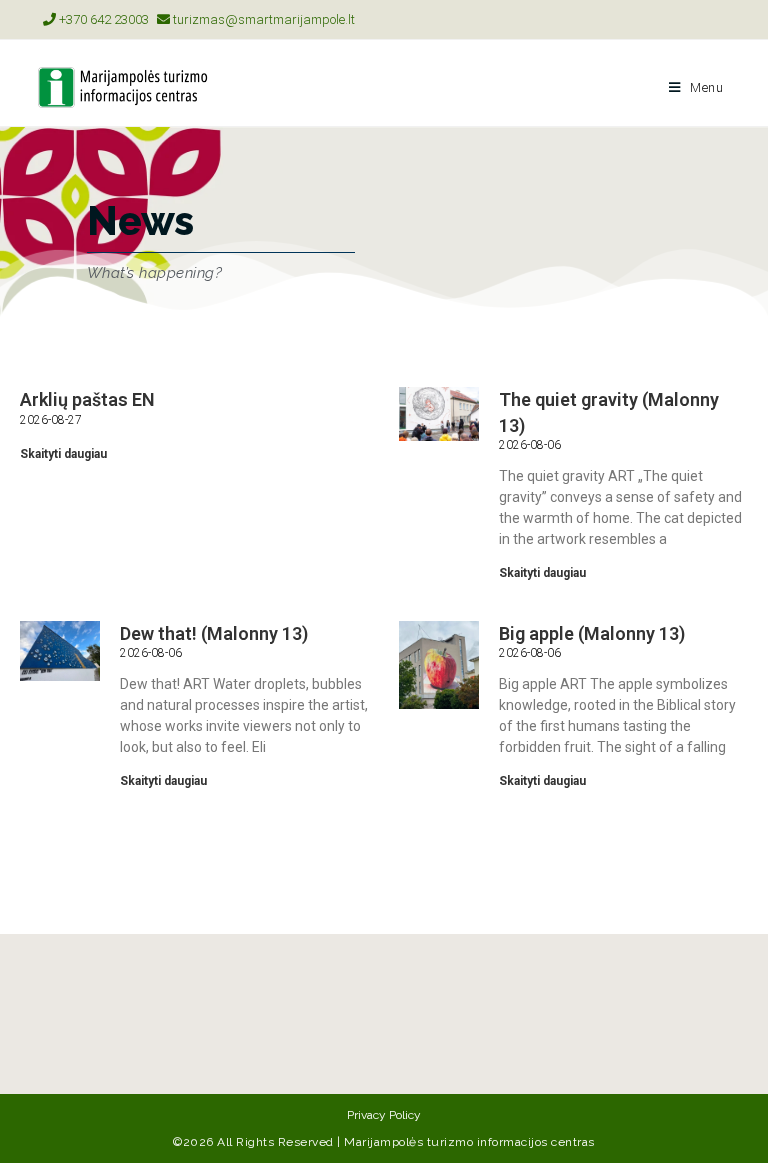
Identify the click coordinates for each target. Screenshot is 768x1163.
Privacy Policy (384, 1115)
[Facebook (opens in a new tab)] (701, 20)
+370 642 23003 (102, 19)
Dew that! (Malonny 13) (214, 633)
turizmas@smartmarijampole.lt (262, 19)
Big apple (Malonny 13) (592, 633)
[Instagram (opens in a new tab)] (721, 20)
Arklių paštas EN (87, 399)
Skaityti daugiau (63, 454)
